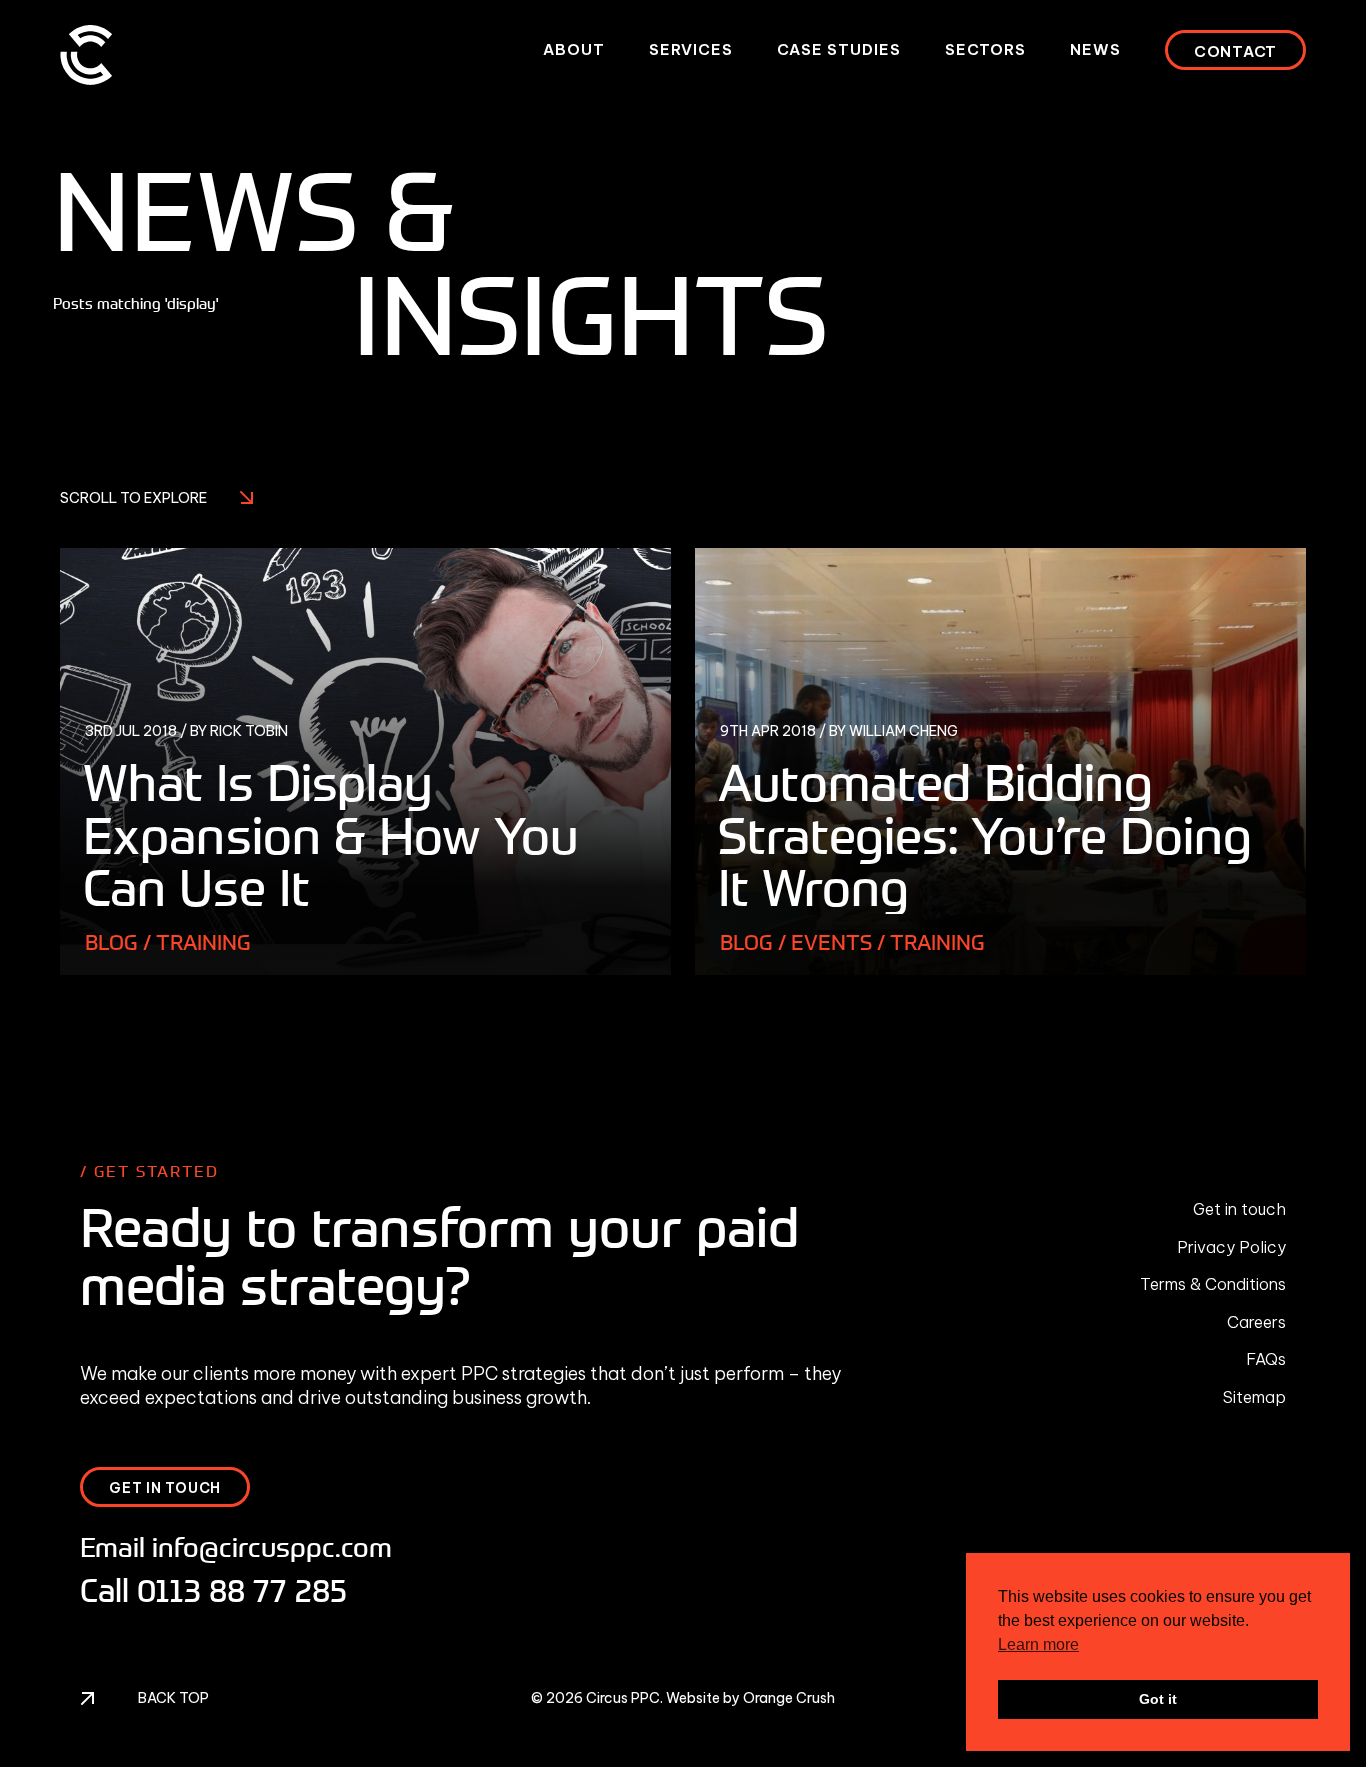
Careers (1256, 1322)
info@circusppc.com (272, 1546)
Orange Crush (789, 1698)
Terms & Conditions (1213, 1284)
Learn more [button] (1038, 1644)
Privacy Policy (1231, 1247)
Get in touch (1239, 1209)
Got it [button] (1158, 1699)
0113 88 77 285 (242, 1590)
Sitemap (1254, 1397)
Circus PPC (623, 1698)
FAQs (1266, 1359)
